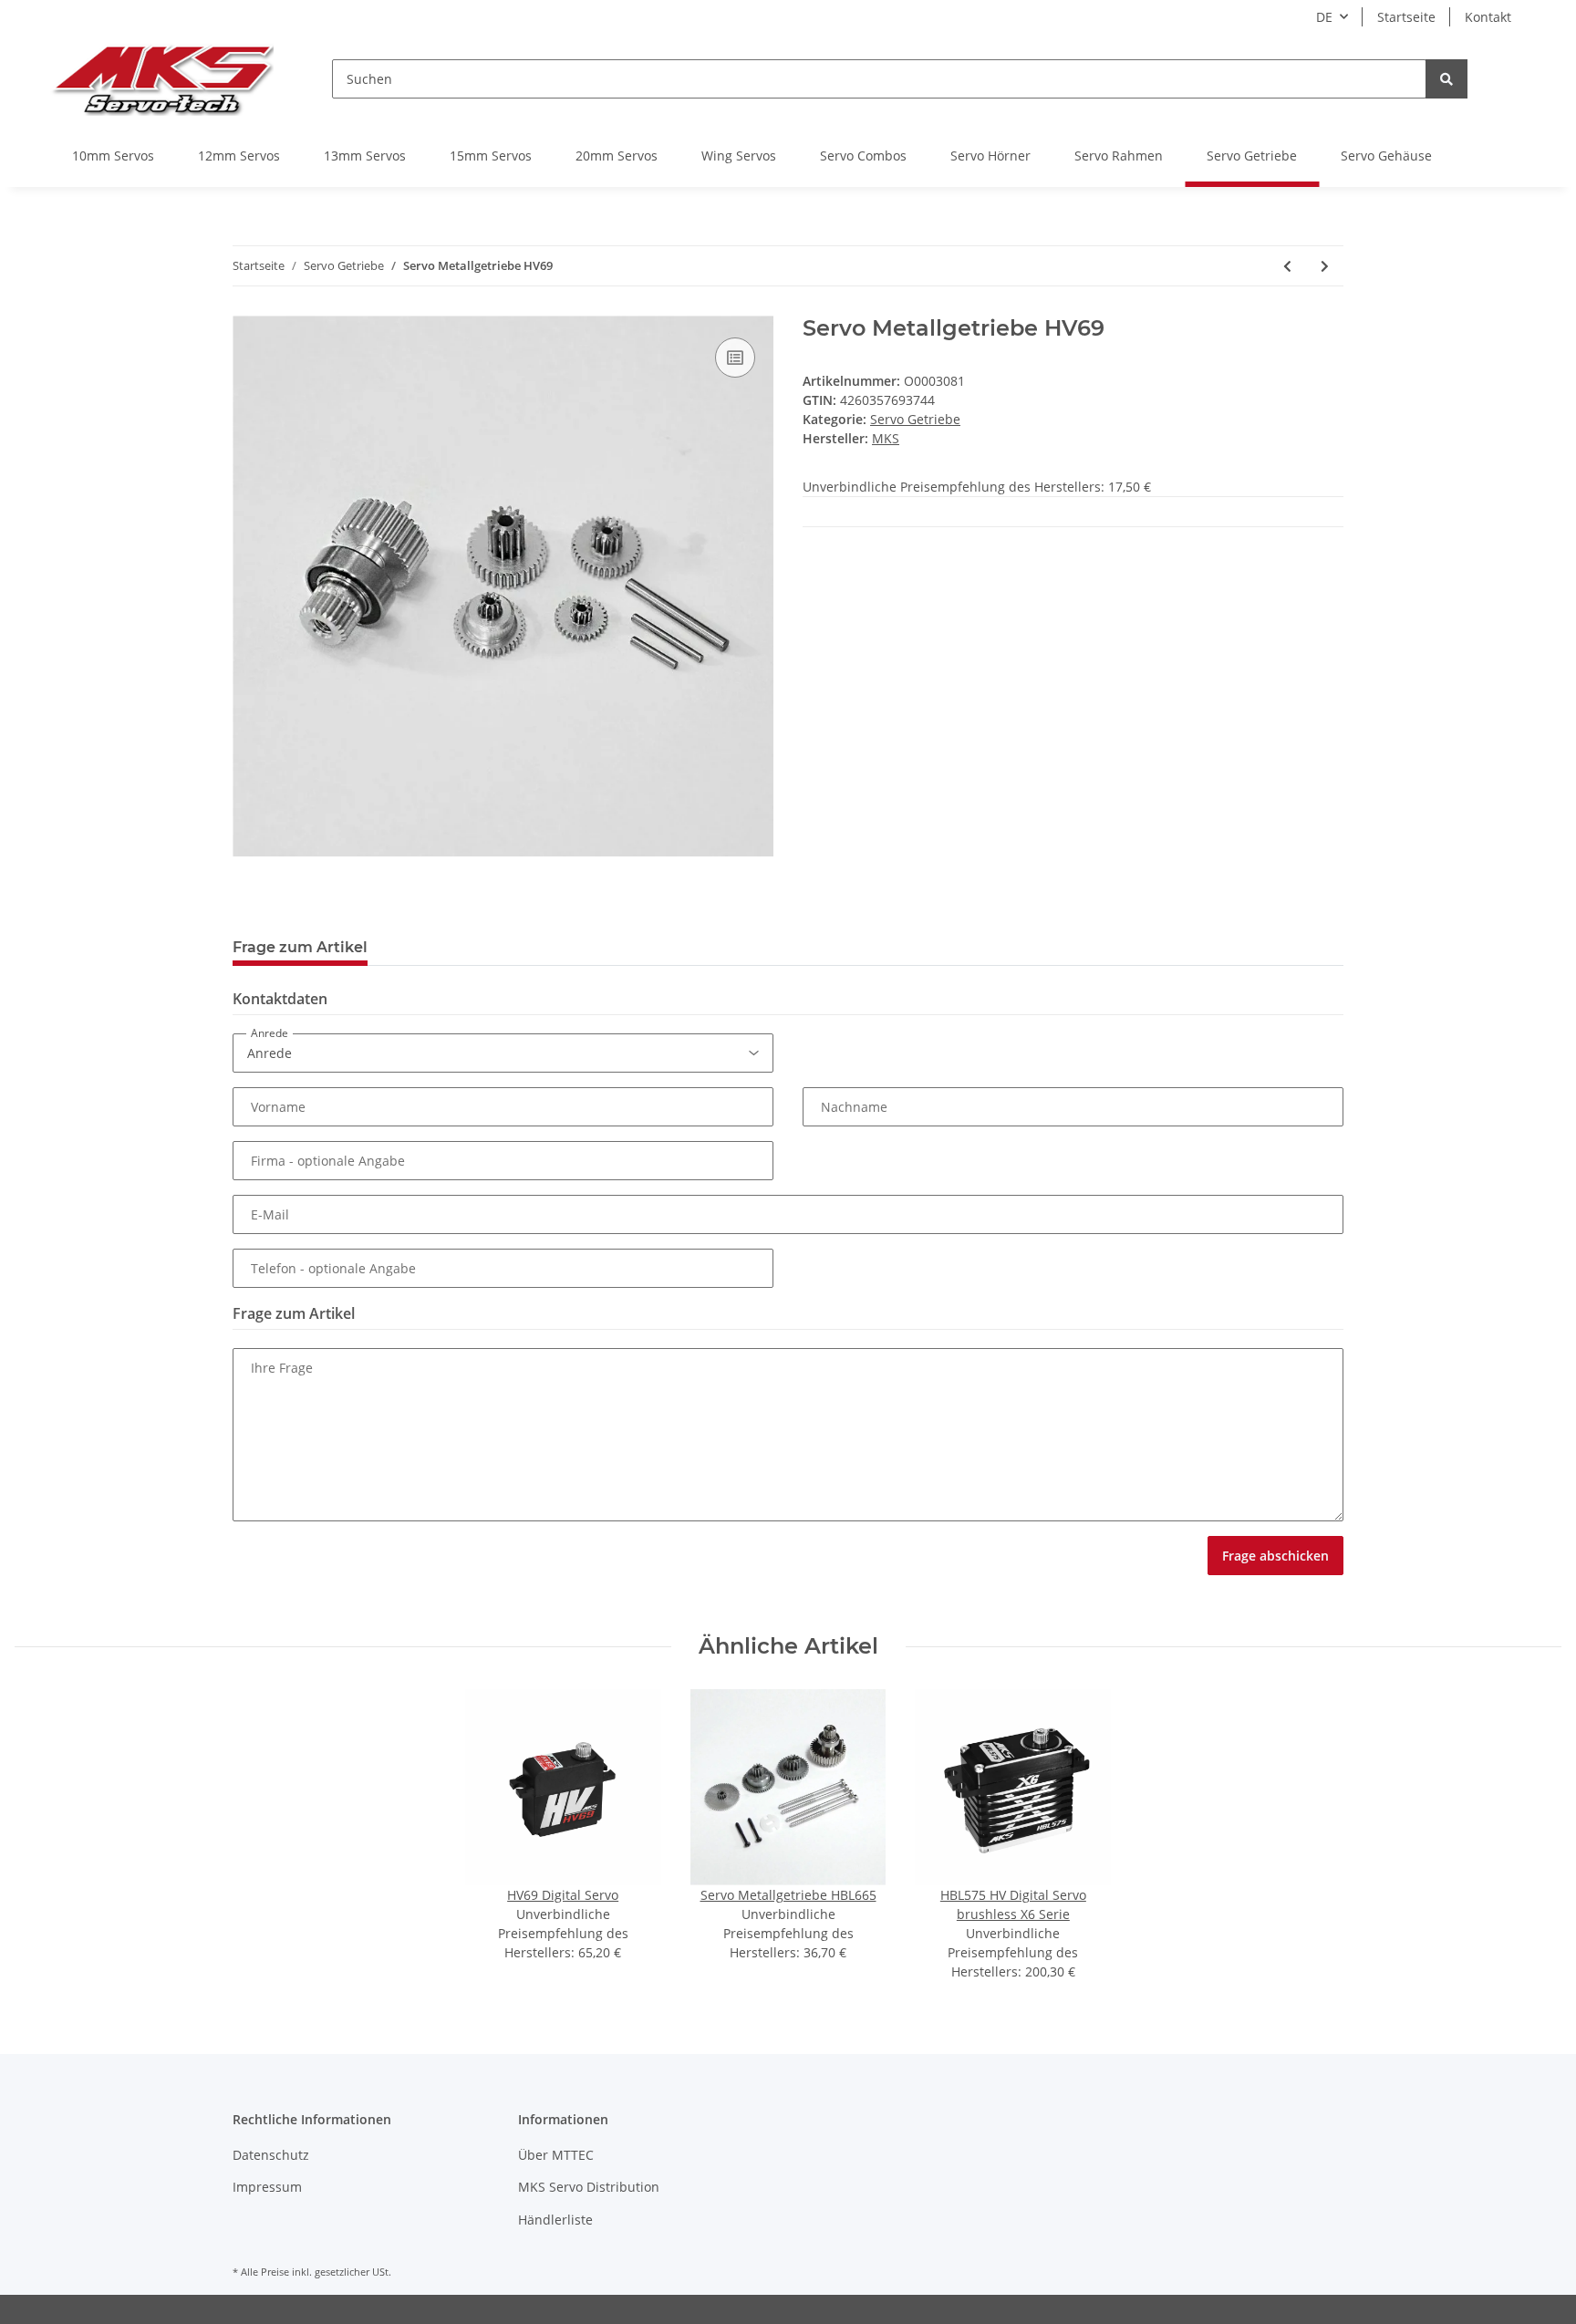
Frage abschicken (1275, 1556)
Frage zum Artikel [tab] (300, 947)
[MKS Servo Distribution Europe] (162, 79)
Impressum (267, 2187)
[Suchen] (1446, 79)
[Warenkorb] (1511, 79)
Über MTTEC (556, 2155)
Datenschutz (271, 2155)
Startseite (1406, 17)
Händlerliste (555, 2220)
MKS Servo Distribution (589, 2187)
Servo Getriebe (915, 419)
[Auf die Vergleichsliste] (735, 358)
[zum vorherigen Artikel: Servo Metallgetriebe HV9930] (1287, 266)
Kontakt (1488, 17)
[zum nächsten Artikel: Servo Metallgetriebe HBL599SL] (1325, 266)
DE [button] (1324, 17)
